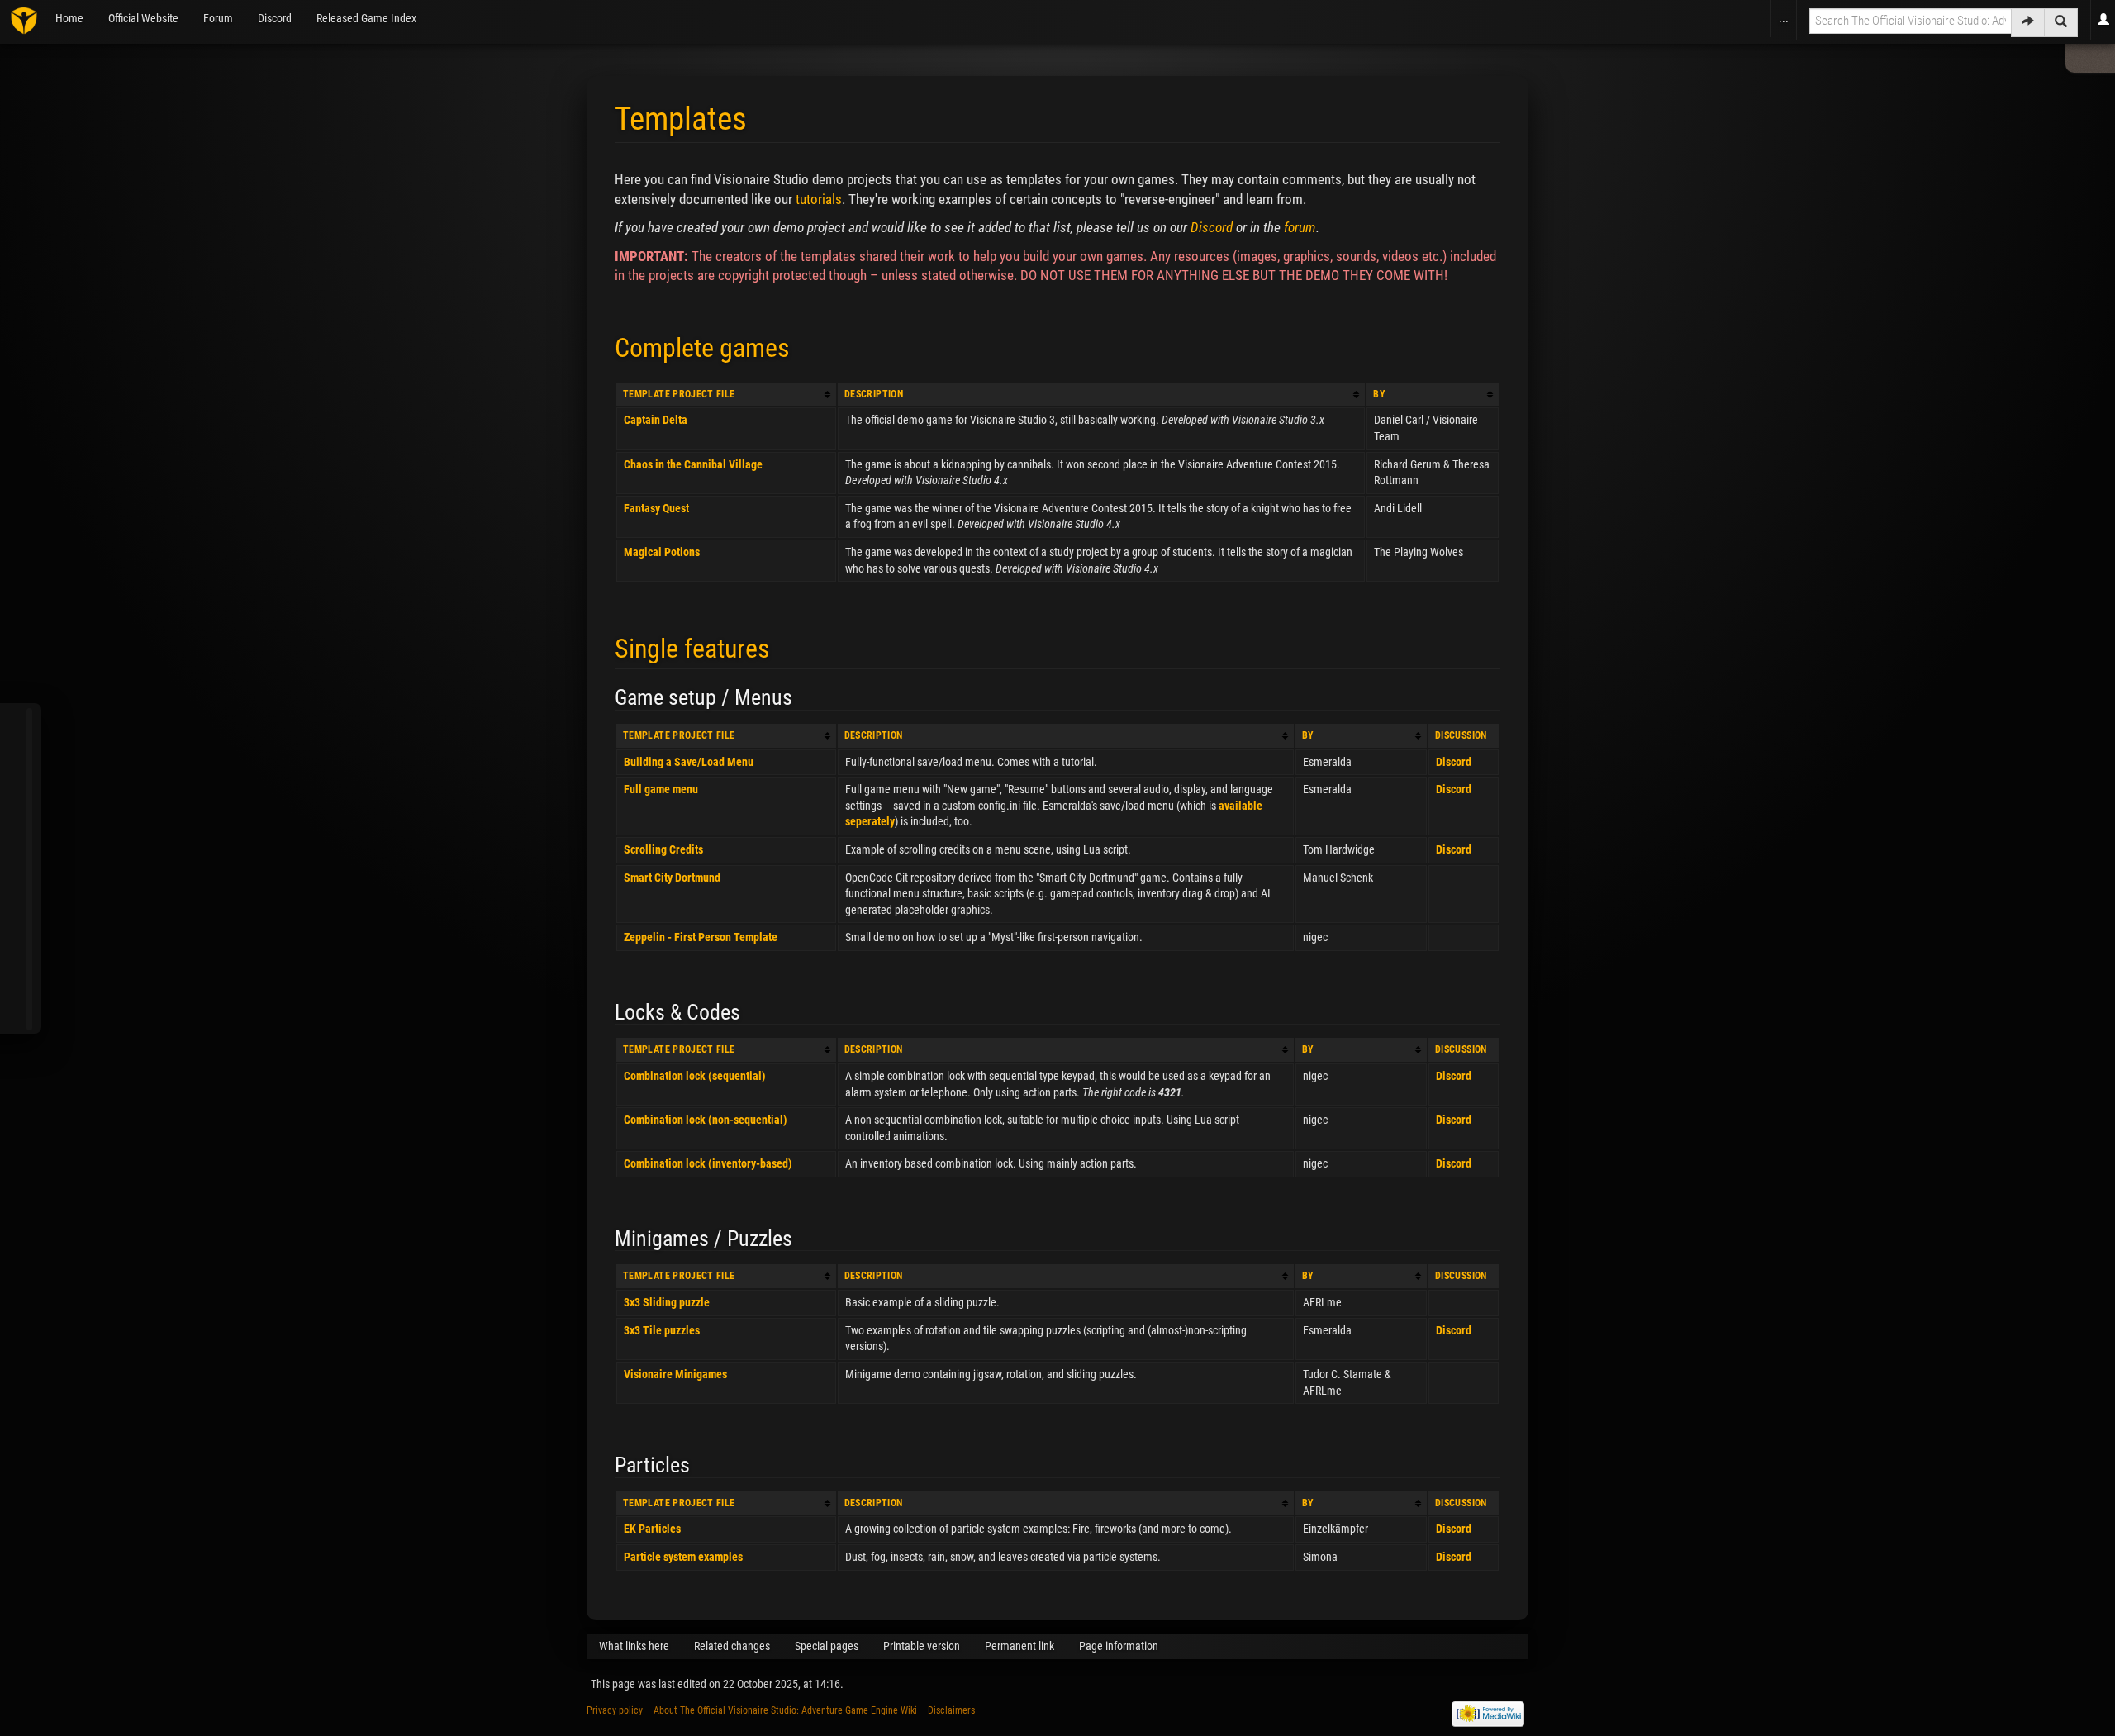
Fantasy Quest (656, 508)
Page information (1119, 1646)
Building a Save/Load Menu (689, 762)
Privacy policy (615, 1710)
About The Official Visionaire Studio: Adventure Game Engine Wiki (785, 1710)
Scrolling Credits (663, 849)
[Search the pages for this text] (2061, 23)
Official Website (143, 18)
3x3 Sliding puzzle (667, 1302)
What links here (634, 1646)
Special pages (827, 1646)
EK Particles (652, 1529)
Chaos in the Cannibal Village (693, 464)
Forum (218, 18)
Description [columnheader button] (874, 394)
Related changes (732, 1646)
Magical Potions (662, 552)
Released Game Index (366, 18)
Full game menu (661, 789)
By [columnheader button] (1379, 394)
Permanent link (1019, 1646)
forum (1300, 227)
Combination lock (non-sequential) (706, 1120)
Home (69, 18)
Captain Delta (656, 420)
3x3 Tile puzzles (662, 1330)
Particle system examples (683, 1557)
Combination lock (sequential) (695, 1076)
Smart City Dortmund (672, 878)
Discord (275, 18)
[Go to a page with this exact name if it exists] (2028, 23)
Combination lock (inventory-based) (708, 1163)
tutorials (819, 199)
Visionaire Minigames (675, 1374)
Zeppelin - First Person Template (701, 937)
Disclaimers (951, 1710)
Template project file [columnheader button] (679, 394)
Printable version (922, 1646)
